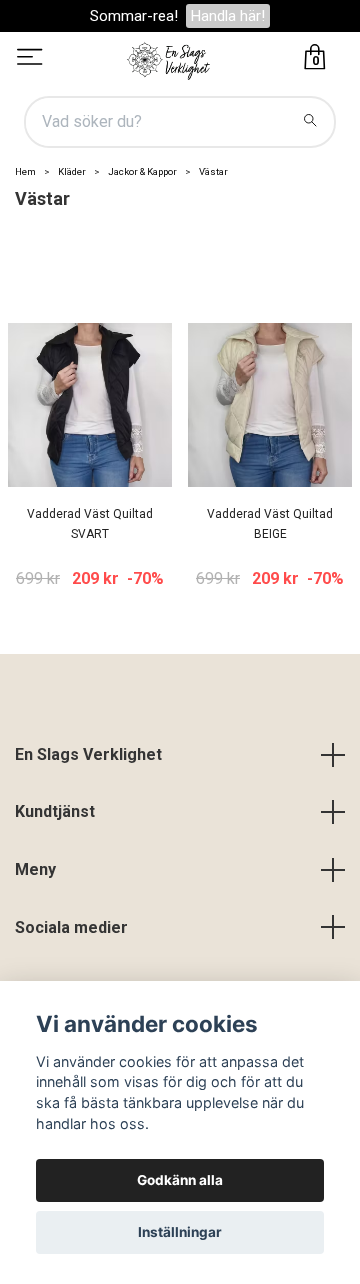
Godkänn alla (180, 1180)
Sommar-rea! (134, 16)
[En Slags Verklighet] (169, 59)
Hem (25, 171)
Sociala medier (71, 927)
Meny (35, 869)
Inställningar (180, 1232)
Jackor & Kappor (142, 171)
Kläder (72, 171)
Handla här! (228, 16)
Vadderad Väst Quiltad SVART (90, 524)
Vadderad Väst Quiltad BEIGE (270, 524)
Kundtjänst (55, 811)
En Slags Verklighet (88, 754)
